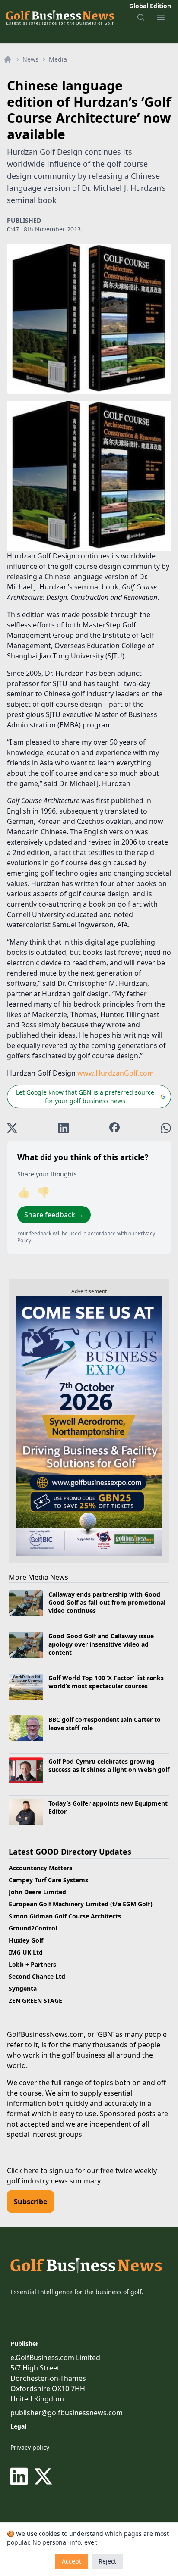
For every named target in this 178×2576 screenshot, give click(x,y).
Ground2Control (33, 1928)
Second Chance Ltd (37, 1976)
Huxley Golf (26, 1940)
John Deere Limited (37, 1892)
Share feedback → (54, 1215)
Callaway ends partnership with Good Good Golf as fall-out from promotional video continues (107, 1603)
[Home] (8, 59)
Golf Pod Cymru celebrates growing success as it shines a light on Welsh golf (109, 1765)
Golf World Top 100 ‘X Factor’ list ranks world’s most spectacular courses (106, 1682)
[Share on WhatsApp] (166, 1128)
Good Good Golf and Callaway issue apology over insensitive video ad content (101, 1644)
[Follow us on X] (43, 2476)
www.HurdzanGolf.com (116, 1073)
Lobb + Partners (32, 1964)
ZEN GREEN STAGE (35, 2001)
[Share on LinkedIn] (64, 1128)
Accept (72, 2561)
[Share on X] (12, 1128)
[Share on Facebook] (114, 1128)
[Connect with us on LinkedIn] (21, 2476)
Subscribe (30, 2202)
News (30, 59)
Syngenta (23, 1988)
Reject (107, 2561)
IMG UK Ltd (26, 1952)
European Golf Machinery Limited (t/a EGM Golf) (81, 1904)
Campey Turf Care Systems (48, 1880)
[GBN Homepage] (60, 17)
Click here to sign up (40, 2171)
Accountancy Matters (40, 1868)
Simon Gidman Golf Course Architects (65, 1916)
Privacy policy (30, 2447)
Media (58, 59)
